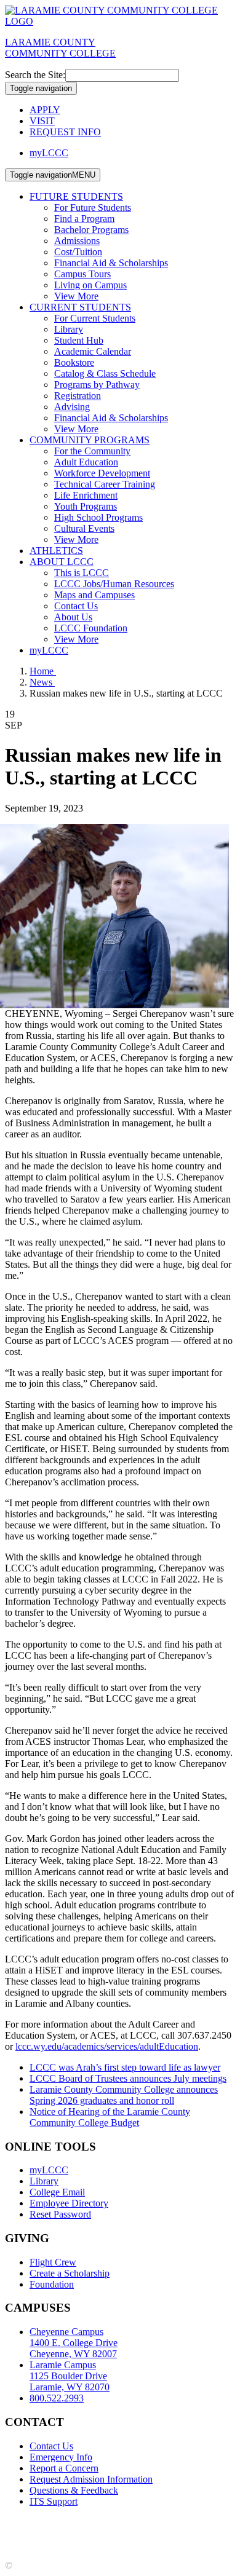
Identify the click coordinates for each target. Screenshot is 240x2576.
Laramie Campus (70, 2376)
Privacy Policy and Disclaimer (123, 2522)
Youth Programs (86, 506)
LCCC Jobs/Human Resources (114, 584)
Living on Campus (90, 285)
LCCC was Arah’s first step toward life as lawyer (125, 2067)
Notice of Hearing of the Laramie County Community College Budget (110, 2117)
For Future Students (93, 207)
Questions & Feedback (74, 2490)
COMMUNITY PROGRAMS (90, 440)
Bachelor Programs (91, 230)
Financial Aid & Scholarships (111, 263)
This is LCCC (82, 573)
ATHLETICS (56, 551)
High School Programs (98, 517)
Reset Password (60, 2214)
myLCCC (49, 153)
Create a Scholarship (70, 2273)
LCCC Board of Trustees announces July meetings (128, 2078)
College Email (57, 2192)
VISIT (42, 121)
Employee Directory (69, 2203)
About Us (73, 617)
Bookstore (74, 362)
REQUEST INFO (65, 132)
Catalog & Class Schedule (105, 373)
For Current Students (95, 318)
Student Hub (79, 340)
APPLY (45, 110)
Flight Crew (53, 2262)
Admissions (77, 241)
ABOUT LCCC (62, 562)
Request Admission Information (91, 2479)
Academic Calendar (93, 351)
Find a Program (84, 219)
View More (76, 296)
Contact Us (76, 606)
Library (69, 329)
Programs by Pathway (97, 385)
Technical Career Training (105, 484)
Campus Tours (82, 274)
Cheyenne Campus (74, 2343)
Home (43, 671)
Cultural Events (84, 528)
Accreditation (31, 2522)
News (42, 682)
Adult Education (86, 462)
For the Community (92, 451)
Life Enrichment (86, 495)
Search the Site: (35, 75)
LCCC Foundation (91, 628)
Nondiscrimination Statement (61, 2533)
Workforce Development (102, 473)
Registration (78, 396)
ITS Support (54, 2501)
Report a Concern (64, 2468)
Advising (72, 407)
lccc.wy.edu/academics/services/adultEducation (107, 2046)
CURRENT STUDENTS (80, 307)
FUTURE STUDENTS (76, 196)
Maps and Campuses (94, 595)
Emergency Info (61, 2457)
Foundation (52, 2284)
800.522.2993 (57, 2398)
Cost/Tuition (78, 252)
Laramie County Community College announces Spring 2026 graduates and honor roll (124, 2095)
